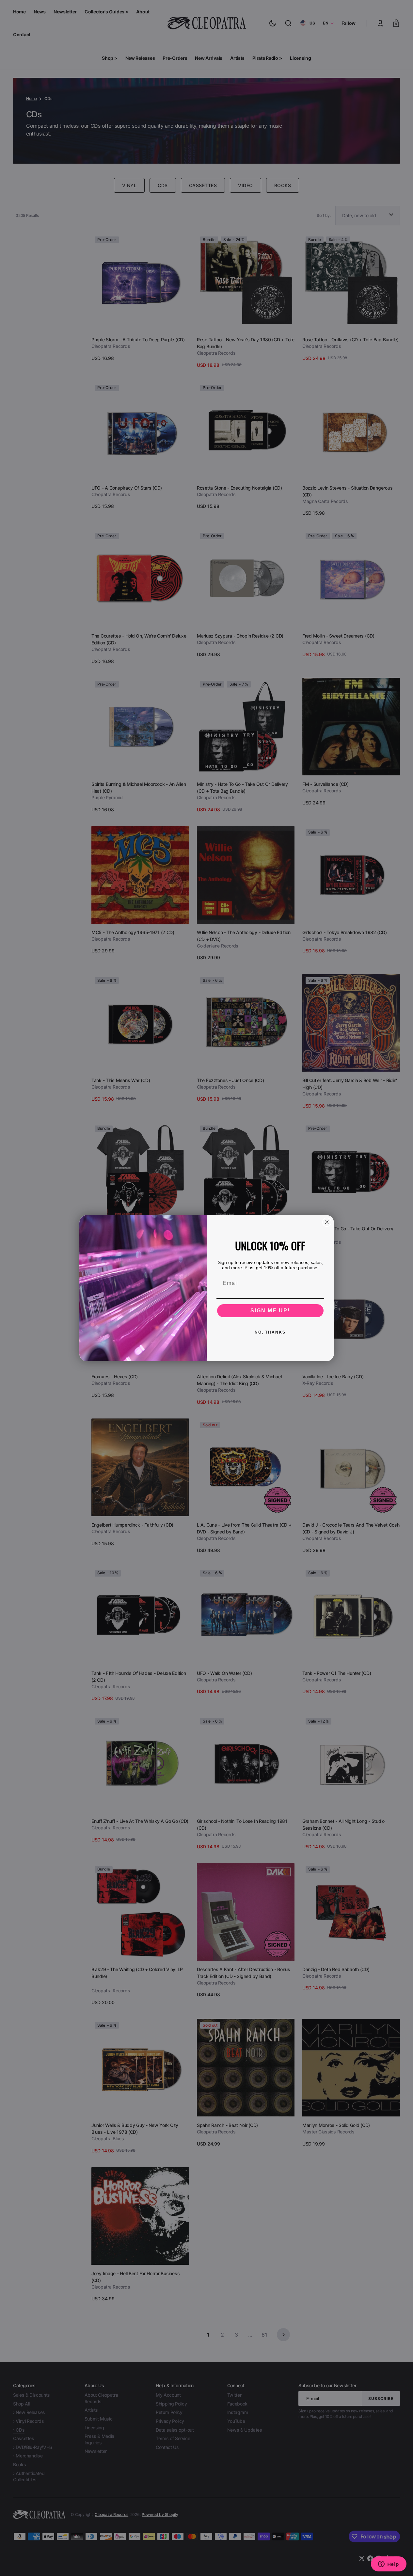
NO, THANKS (270, 1332)
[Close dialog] (327, 1222)
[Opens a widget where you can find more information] (389, 2565)
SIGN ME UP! (270, 1311)
